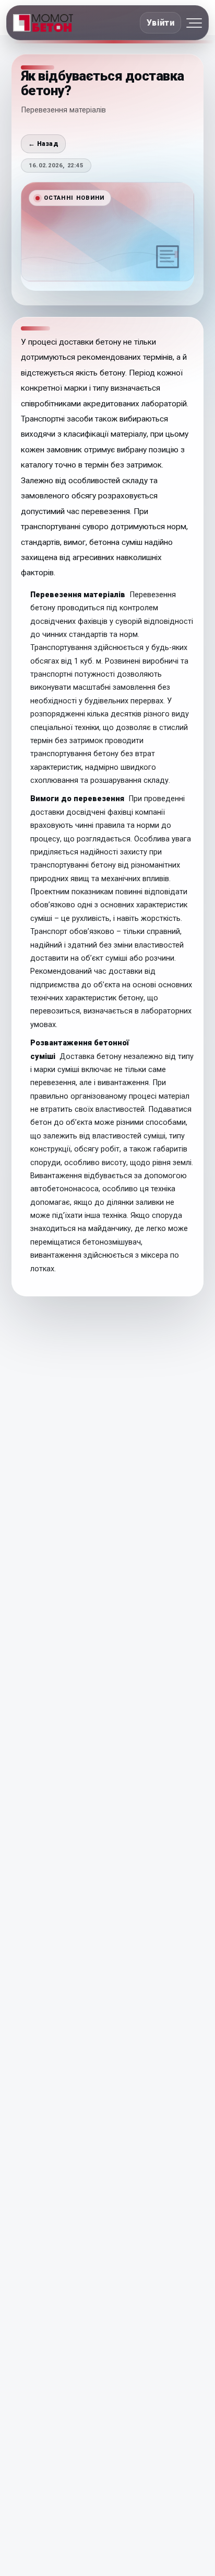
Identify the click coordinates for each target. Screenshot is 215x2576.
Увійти (160, 23)
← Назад (43, 144)
